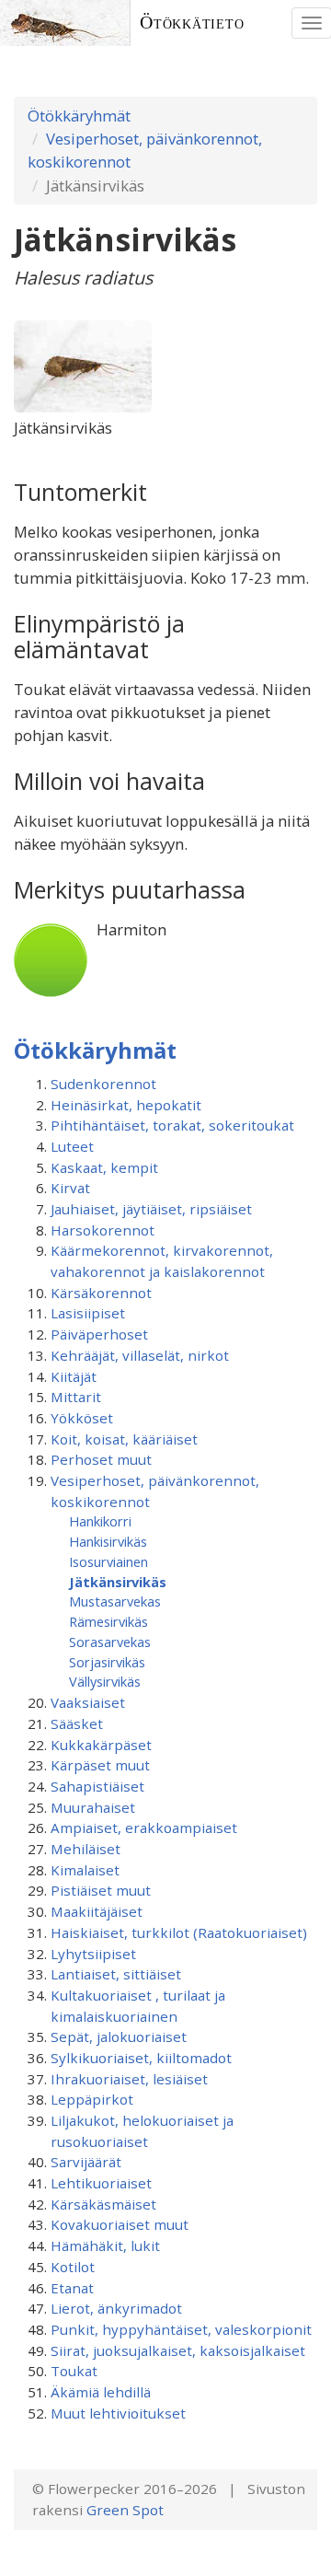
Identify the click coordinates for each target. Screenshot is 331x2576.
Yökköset (82, 1418)
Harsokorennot (103, 1230)
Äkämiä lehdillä (101, 2392)
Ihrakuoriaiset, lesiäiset (129, 2079)
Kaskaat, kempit (104, 1167)
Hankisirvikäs (108, 1541)
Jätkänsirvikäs (118, 1582)
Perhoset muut (101, 1459)
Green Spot (125, 2510)
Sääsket (77, 1723)
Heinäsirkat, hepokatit (126, 1105)
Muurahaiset (93, 1807)
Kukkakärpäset (101, 1745)
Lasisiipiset (88, 1313)
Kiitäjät (74, 1376)
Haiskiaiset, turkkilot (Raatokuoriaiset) (179, 1932)
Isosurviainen (108, 1561)
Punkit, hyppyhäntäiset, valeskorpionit (181, 2329)
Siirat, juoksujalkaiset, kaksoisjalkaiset (178, 2350)
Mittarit (76, 1397)
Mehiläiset (86, 1849)
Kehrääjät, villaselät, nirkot (140, 1355)
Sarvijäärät (86, 2162)
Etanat (72, 2288)
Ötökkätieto (192, 23)
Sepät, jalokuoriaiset (119, 2036)
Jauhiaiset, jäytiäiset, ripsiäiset (151, 1209)
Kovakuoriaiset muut (120, 2224)
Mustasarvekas (115, 1601)
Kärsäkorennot (101, 1293)
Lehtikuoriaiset (101, 2183)
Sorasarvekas (110, 1642)
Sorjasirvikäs (107, 1662)
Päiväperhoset (99, 1334)
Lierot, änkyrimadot (116, 2308)
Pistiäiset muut (101, 1890)
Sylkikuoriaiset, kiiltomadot (141, 2058)
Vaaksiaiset (88, 1702)
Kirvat (70, 1188)
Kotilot (73, 2267)
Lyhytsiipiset (93, 1954)
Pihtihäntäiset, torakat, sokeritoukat (172, 1125)
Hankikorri (100, 1521)
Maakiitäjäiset (97, 1911)
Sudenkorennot (103, 1084)
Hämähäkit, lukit (105, 2245)
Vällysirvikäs (105, 1681)
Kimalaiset (85, 1870)
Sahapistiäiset (97, 1786)
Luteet (72, 1146)
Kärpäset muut (100, 1765)
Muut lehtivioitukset (118, 2413)
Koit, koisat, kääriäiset (124, 1439)
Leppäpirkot (92, 2099)
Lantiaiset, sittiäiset (116, 1974)
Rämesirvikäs (108, 1621)
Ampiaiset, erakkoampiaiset (144, 1828)
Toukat (74, 2371)
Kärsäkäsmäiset (103, 2204)
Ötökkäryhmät (79, 116)
